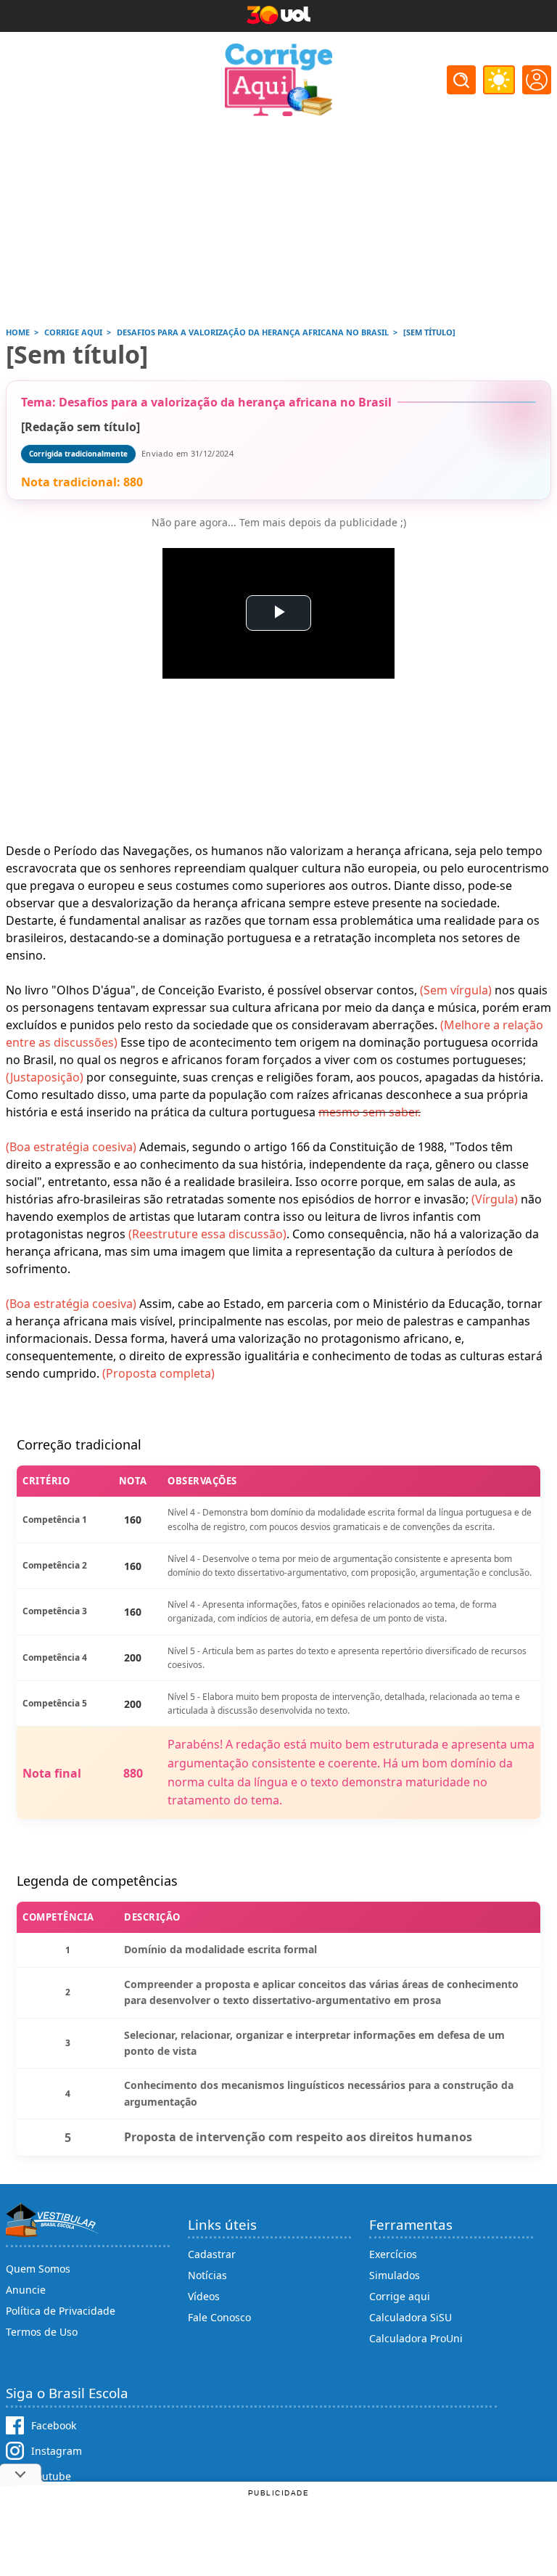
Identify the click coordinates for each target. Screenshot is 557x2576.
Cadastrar (212, 2254)
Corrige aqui (400, 2296)
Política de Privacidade (61, 2311)
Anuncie (26, 2290)
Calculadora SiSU (410, 2317)
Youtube (51, 2476)
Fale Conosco (219, 2317)
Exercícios (393, 2254)
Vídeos (204, 2296)
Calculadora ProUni (416, 2338)
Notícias (207, 2275)
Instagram (57, 2451)
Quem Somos (38, 2269)
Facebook (54, 2425)
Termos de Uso (42, 2332)
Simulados (395, 2275)
